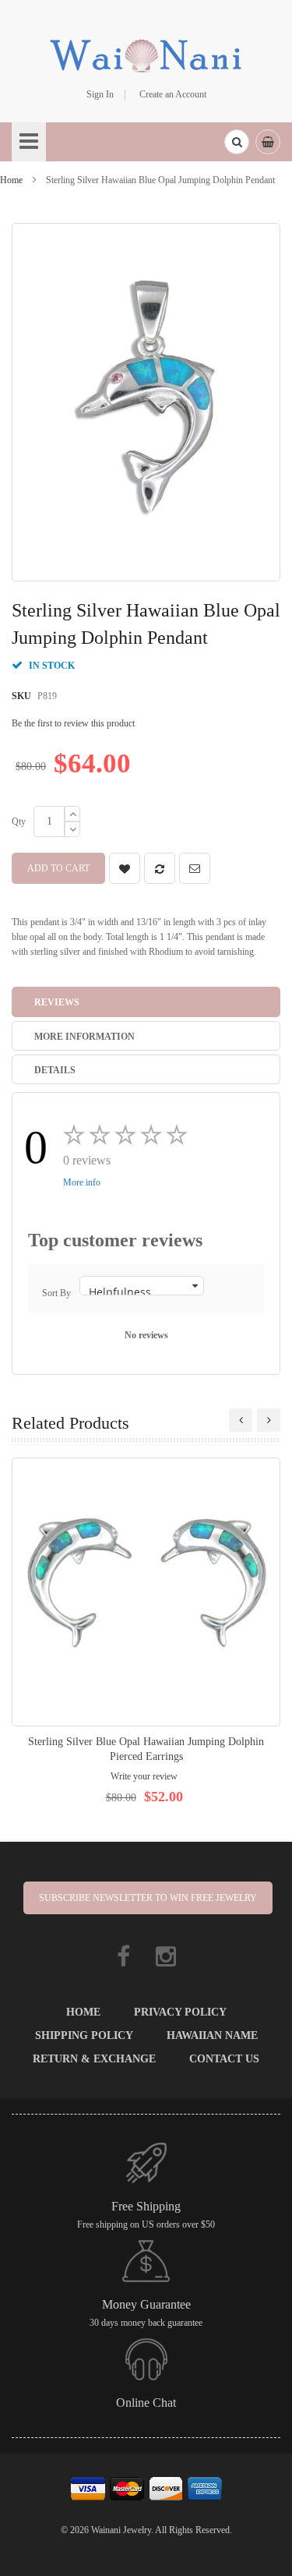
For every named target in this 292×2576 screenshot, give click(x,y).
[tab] (146, 1002)
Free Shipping (146, 2206)
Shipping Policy (84, 2035)
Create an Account (173, 94)
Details (55, 1070)
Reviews (57, 1002)
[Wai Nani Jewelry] (146, 54)
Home (11, 180)
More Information (84, 1037)
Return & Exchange (94, 2059)
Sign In (100, 94)
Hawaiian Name (212, 2035)
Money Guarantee (146, 2304)
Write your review (144, 1776)
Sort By (56, 1293)
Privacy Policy (180, 2012)
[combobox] (237, 142)
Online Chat (146, 2403)
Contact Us (224, 2059)
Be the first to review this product (73, 723)
